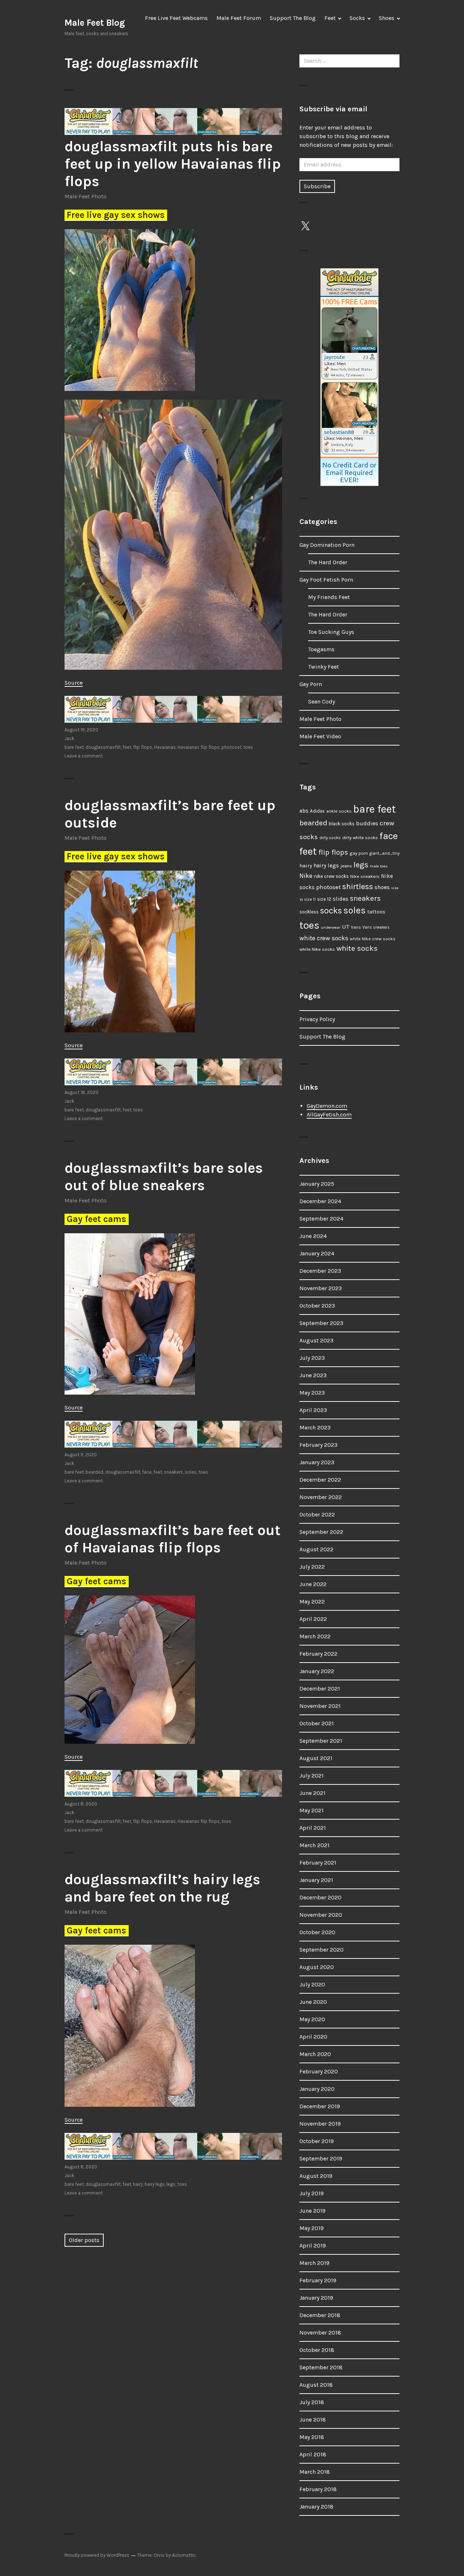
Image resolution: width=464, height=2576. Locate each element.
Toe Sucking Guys (331, 632)
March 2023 (315, 1427)
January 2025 (317, 1184)
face (147, 1472)
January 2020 (317, 2089)
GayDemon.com (327, 1106)
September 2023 (321, 1323)
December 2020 (320, 1897)
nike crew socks (331, 876)
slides (341, 899)
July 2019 (312, 2193)
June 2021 (312, 1793)
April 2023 (313, 1410)
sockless (309, 912)
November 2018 (320, 2333)
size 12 (324, 899)
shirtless (358, 887)
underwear (331, 927)
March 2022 (315, 1636)
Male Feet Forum (239, 18)
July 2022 (312, 1567)
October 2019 (317, 2141)
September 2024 (321, 1219)
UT (346, 926)
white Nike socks (317, 949)
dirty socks (330, 838)
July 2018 (312, 2402)
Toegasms (321, 649)
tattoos (376, 912)
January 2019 (316, 2298)
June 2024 (313, 1236)
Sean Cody (322, 701)
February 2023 (318, 1445)
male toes (379, 866)
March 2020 (315, 2054)
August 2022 (316, 1549)
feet (127, 747)
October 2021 (317, 1723)
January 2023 (317, 1462)
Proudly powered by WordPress (97, 2555)
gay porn (359, 853)
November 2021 (320, 1706)
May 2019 (312, 2228)
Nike (306, 876)
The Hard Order (328, 562)
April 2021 (313, 1828)
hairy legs (155, 2184)
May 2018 (312, 2437)
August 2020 (317, 1967)
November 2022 (321, 1497)
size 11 (310, 899)
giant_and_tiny (384, 853)
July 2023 (312, 1358)
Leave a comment (84, 756)
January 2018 (316, 2507)
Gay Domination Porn (327, 545)
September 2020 (322, 1950)
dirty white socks (360, 837)
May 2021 (312, 1810)
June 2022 (313, 1584)
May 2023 (312, 1393)
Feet (330, 18)
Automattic (184, 2555)
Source (74, 683)
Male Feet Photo (86, 196)
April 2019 (313, 2245)
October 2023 (317, 1306)
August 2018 (316, 2385)
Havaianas (165, 747)
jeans (346, 866)
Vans (356, 927)
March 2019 (314, 2263)
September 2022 (321, 1532)
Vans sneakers (376, 927)
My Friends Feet (329, 597)
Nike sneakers (365, 876)
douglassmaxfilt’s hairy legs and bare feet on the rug (162, 1888)
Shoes (387, 18)
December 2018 (320, 2315)
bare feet (74, 747)
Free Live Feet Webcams (176, 18)
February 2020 (319, 2071)
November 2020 (321, 1915)
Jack (69, 738)
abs (304, 811)
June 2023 (313, 1375)
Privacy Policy (317, 1019)
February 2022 (318, 1654)
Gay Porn (311, 684)
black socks (342, 824)
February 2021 (318, 1863)
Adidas (317, 811)
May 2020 (312, 2019)
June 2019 (312, 2211)
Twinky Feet (324, 667)
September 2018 (321, 2367)
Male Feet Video (320, 736)
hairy (138, 2184)
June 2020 (313, 2002)
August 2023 (316, 1340)
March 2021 (314, 1845)
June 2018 (313, 2420)
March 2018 (315, 2472)
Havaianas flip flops (199, 747)
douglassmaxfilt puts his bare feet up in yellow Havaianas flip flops (173, 164)
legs (171, 2184)
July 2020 (312, 1984)
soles (191, 1472)
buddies (367, 823)
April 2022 (313, 1619)
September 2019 (321, 2158)
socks (331, 911)
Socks (357, 18)
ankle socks (339, 811)
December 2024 (320, 1201)
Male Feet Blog (95, 23)
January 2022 (317, 1671)
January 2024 (317, 1253)
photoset (231, 747)
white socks (357, 948)
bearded (94, 1472)
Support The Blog (293, 18)
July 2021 (312, 1776)
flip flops (143, 747)
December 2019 (320, 2106)
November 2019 (320, 2124)
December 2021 (320, 1689)
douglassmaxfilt (103, 747)
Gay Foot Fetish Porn (326, 580)
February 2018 (318, 2489)
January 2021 (316, 1880)
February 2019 (318, 2280)
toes (248, 747)
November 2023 (321, 1288)
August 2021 (316, 1758)
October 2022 (317, 1514)
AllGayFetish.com (329, 1114)
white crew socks (324, 938)
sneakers (173, 1472)
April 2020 (313, 2037)
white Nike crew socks (373, 939)
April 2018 (313, 2454)
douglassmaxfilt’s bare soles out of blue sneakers (164, 1176)
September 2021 (321, 1741)
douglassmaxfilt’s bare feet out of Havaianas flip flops (173, 1539)
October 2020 (317, 1932)
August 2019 (316, 2176)
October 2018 (317, 2350)
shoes (382, 887)
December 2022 (320, 1480)
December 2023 (320, 1271)
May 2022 (312, 1601)
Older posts (84, 2240)
